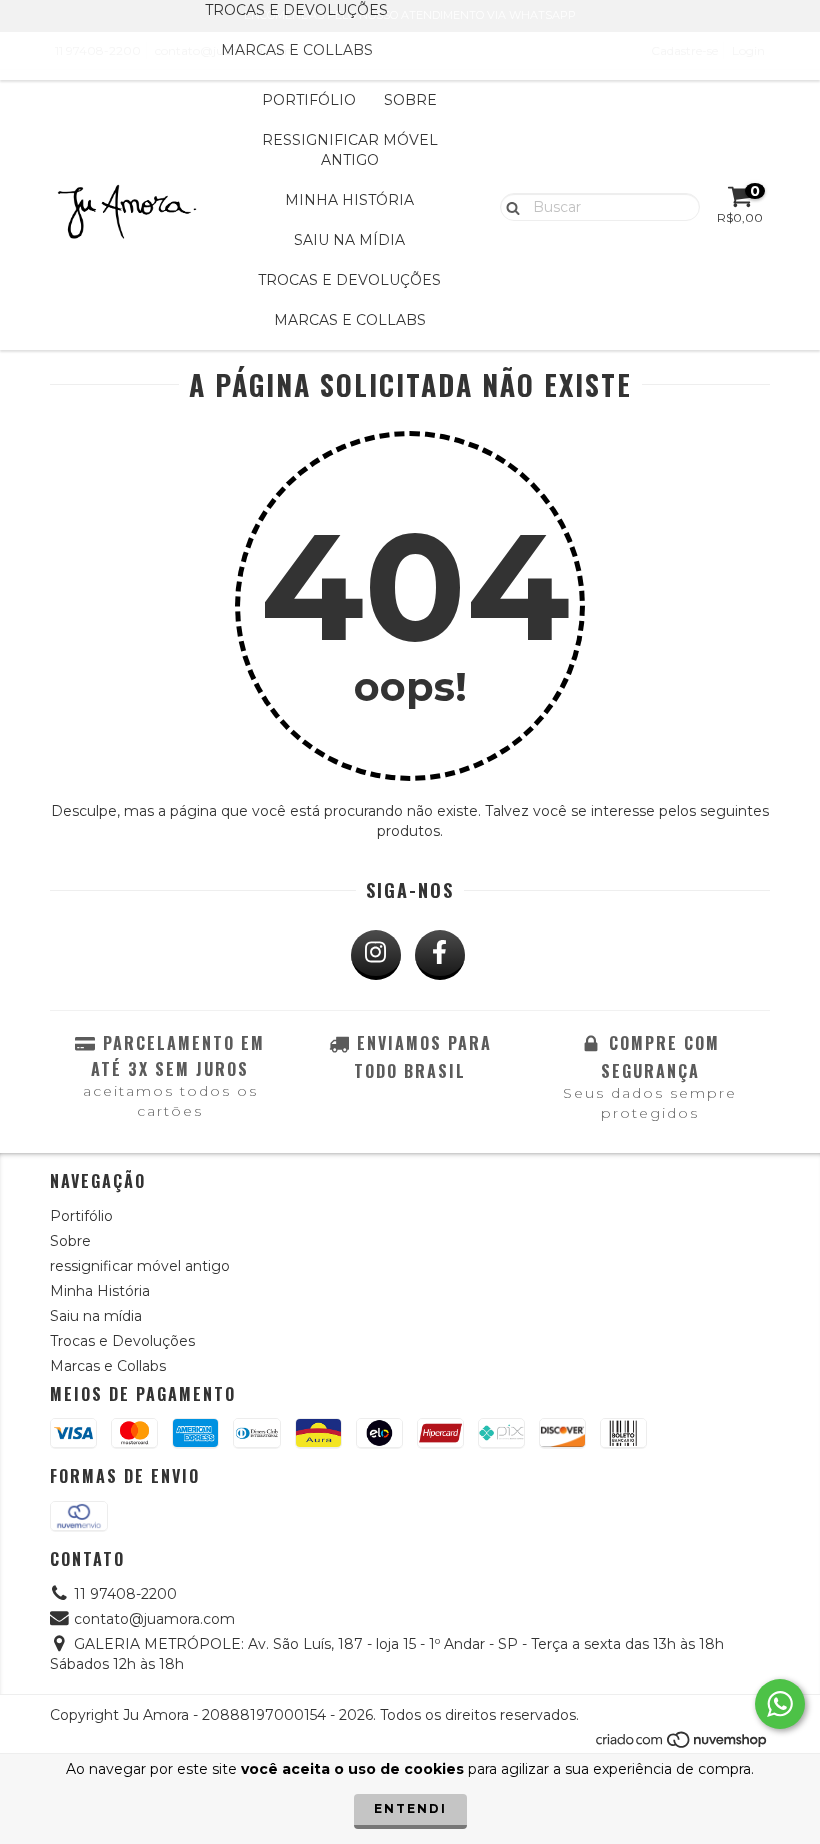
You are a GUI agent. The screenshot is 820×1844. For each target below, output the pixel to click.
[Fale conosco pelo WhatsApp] (780, 1704)
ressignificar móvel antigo (350, 150)
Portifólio (309, 100)
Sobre (410, 100)
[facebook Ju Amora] (440, 955)
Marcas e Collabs (297, 50)
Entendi (410, 1808)
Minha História (349, 200)
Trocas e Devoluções (349, 280)
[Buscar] (508, 206)
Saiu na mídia (349, 240)
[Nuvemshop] (682, 1744)
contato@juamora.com (154, 1619)
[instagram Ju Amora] (376, 955)
